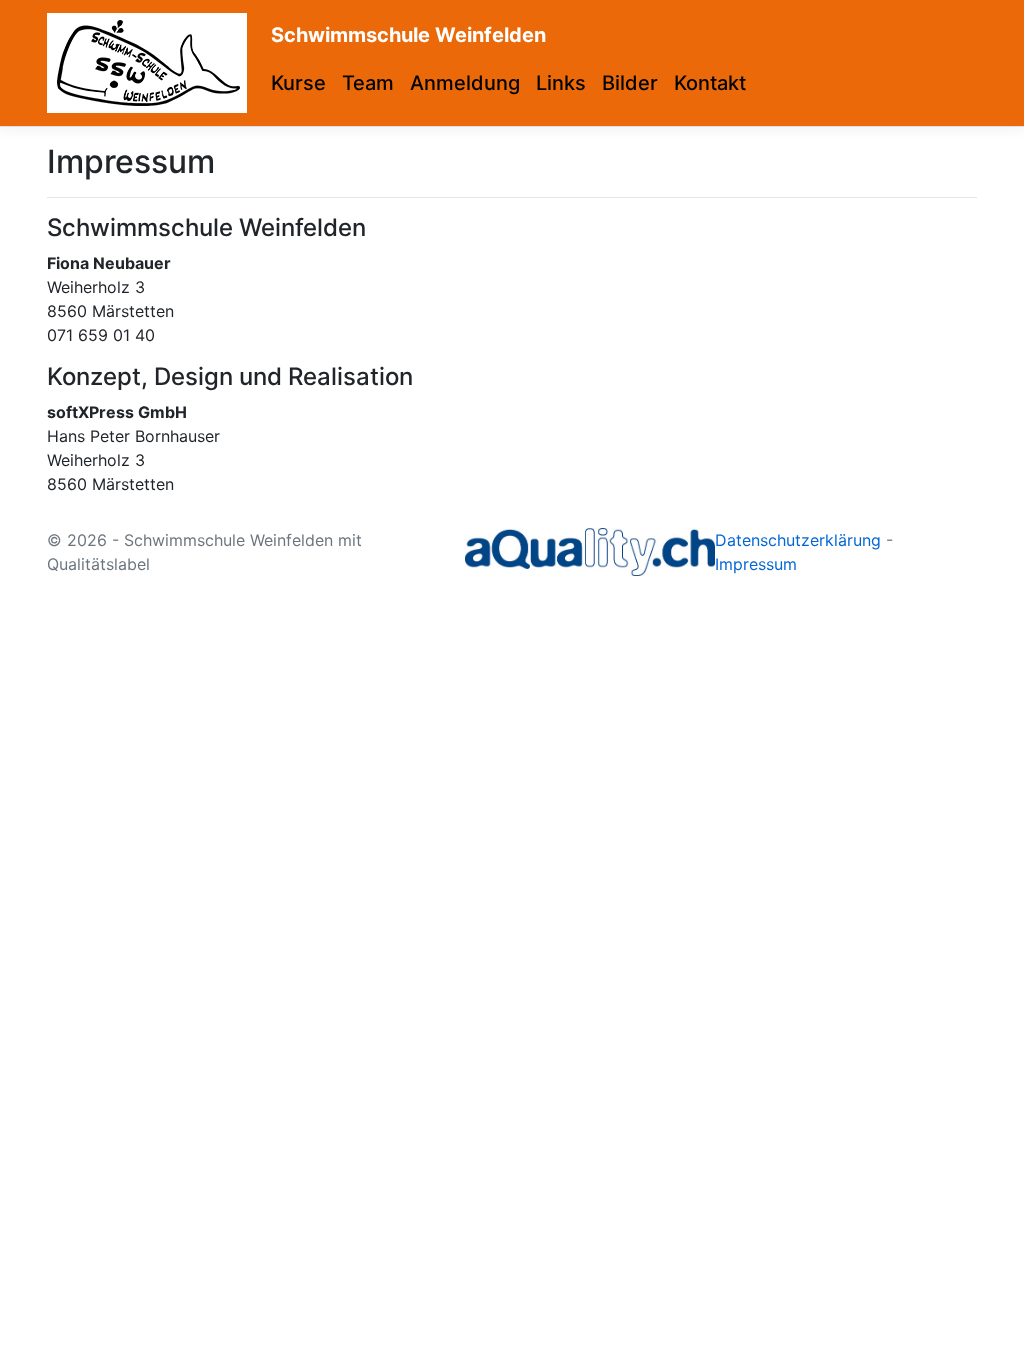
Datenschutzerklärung (798, 540)
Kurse (298, 83)
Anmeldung (465, 83)
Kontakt (710, 83)
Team (368, 83)
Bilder (630, 83)
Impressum (756, 564)
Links (561, 83)
